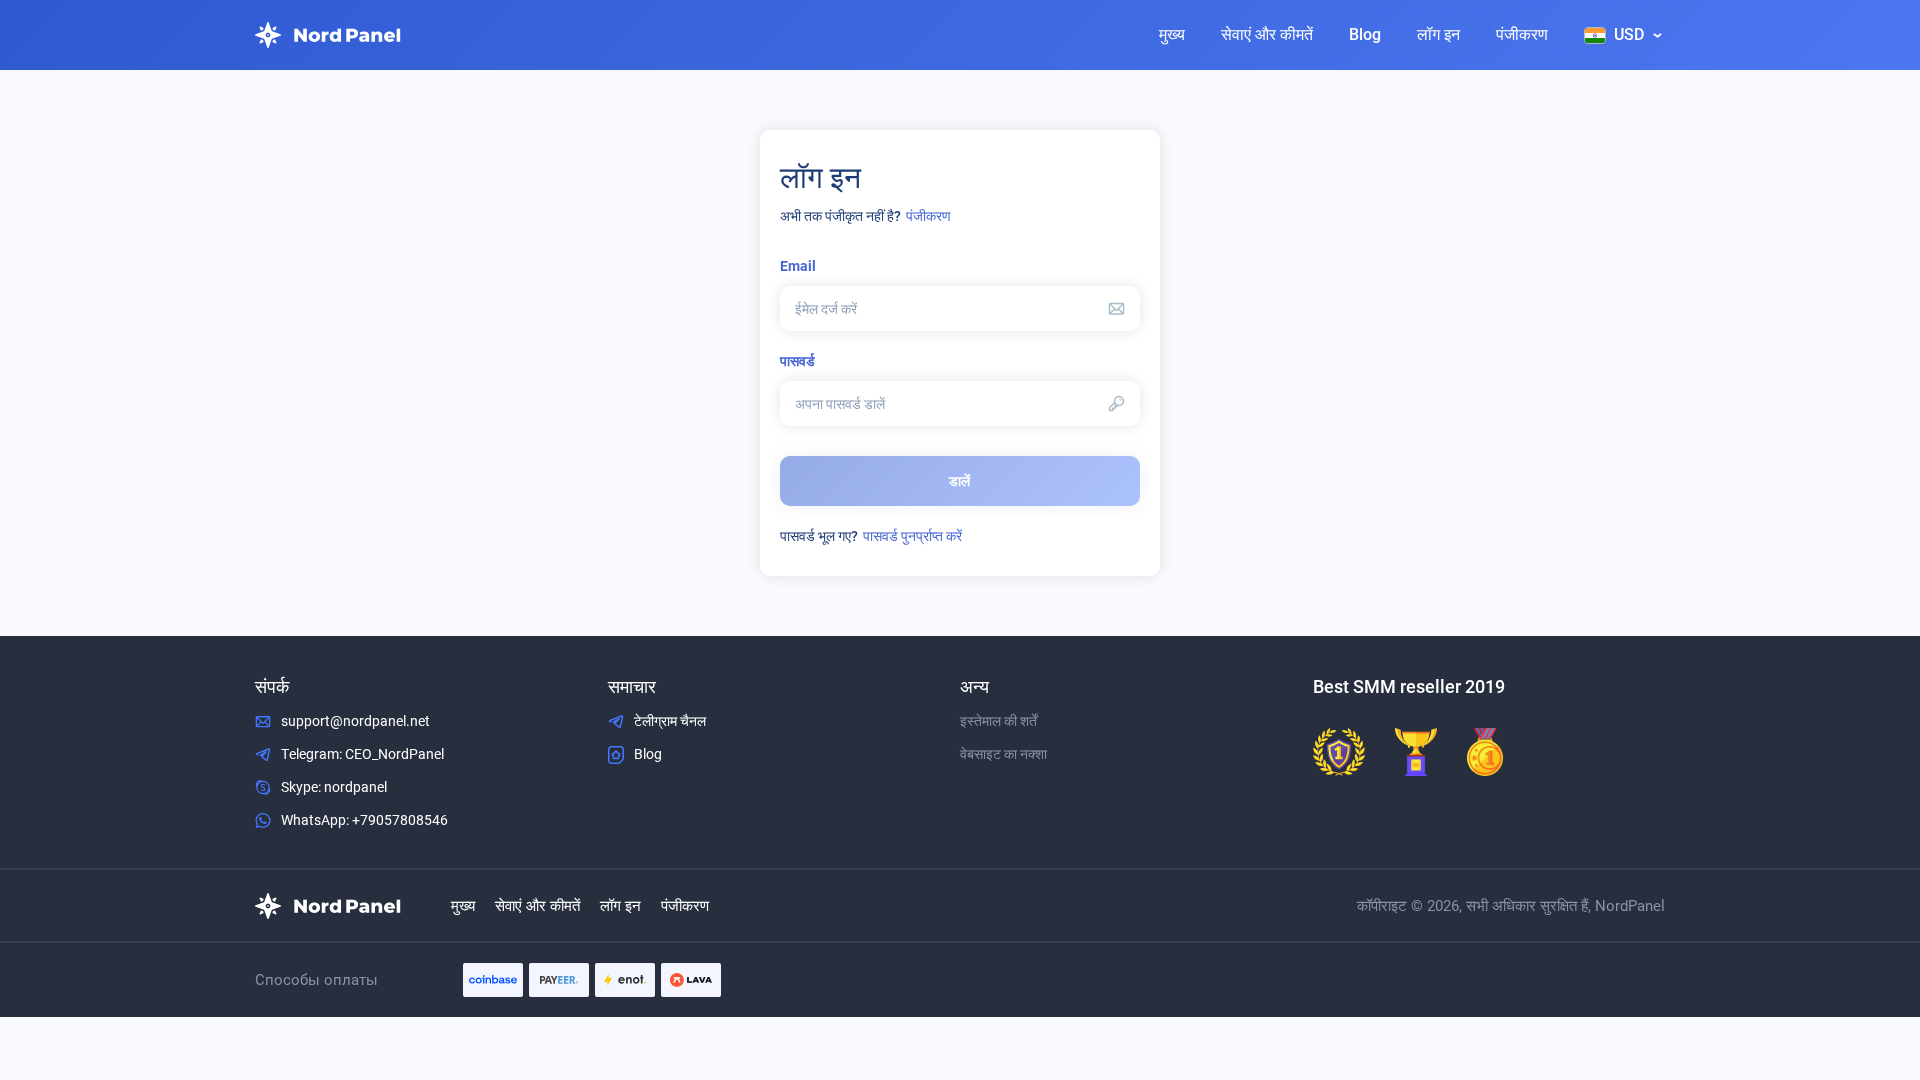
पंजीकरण (1522, 34)
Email (798, 266)
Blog (1365, 34)
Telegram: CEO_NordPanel (362, 754)
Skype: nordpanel (334, 787)
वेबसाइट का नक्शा (1003, 754)
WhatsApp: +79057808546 (364, 820)
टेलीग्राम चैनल (670, 721)
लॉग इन (1438, 34)
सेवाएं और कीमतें (1267, 34)
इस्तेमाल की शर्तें (998, 721)
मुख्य (1172, 34)
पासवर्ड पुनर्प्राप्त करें (912, 536)
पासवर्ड (797, 361)
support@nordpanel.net (355, 721)
